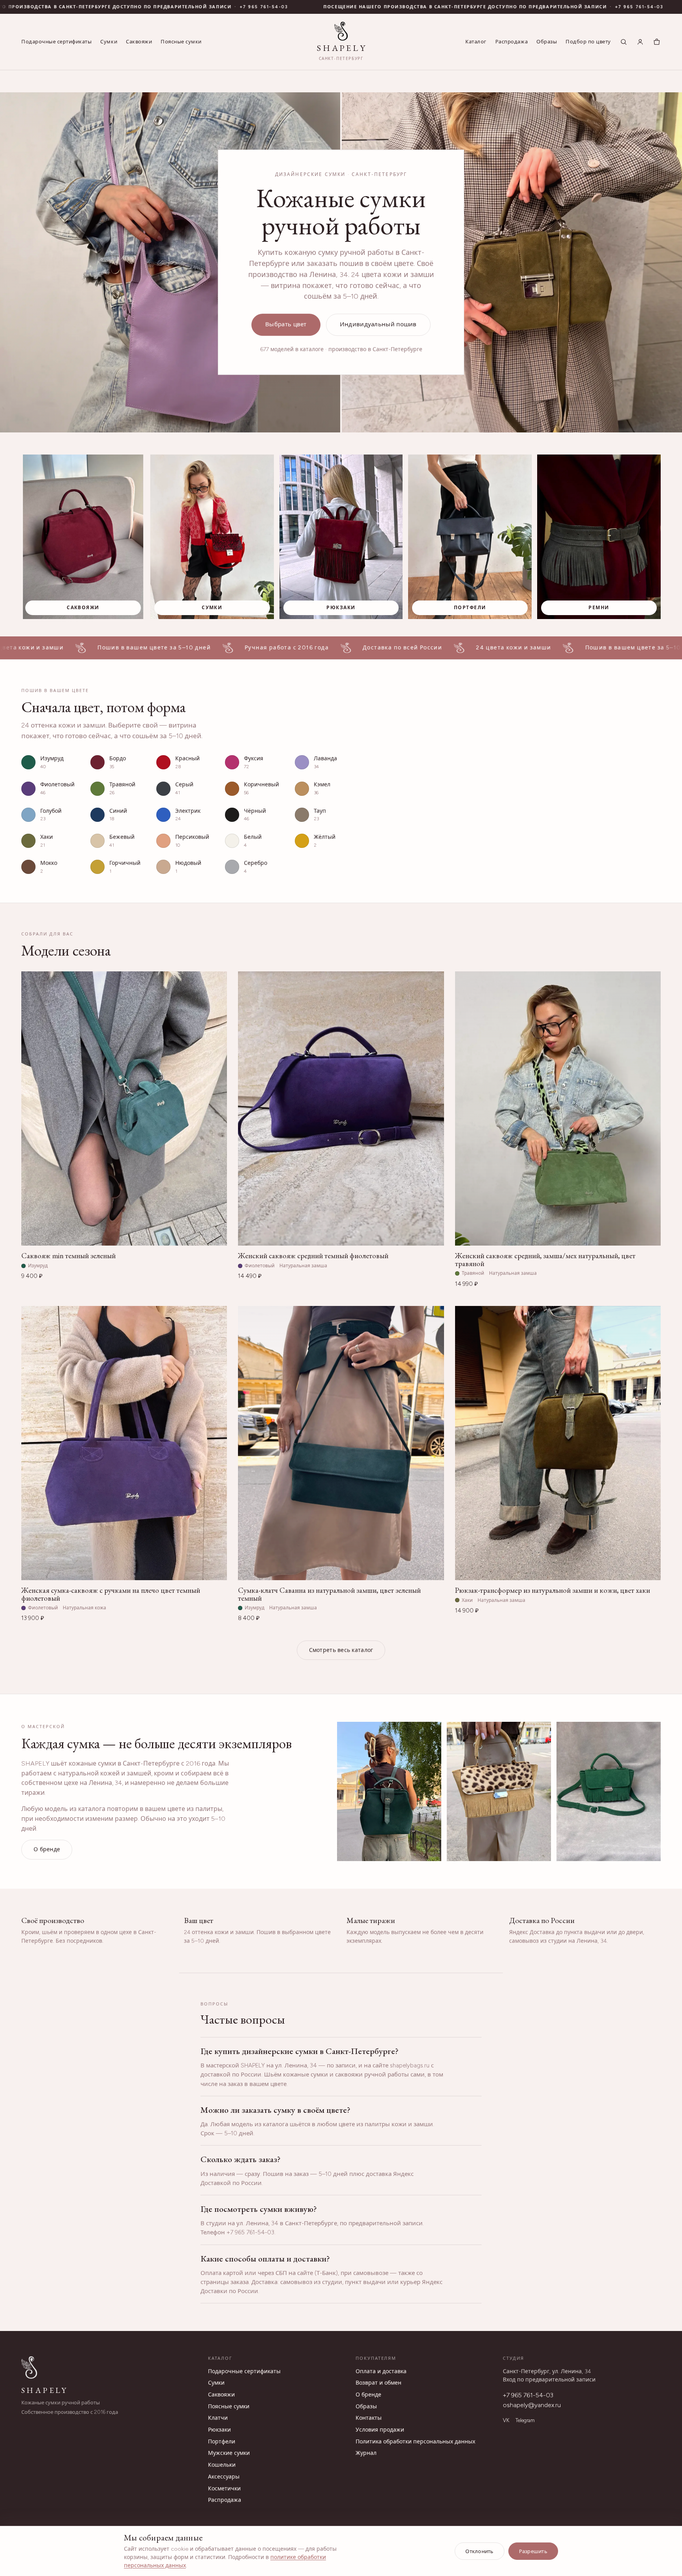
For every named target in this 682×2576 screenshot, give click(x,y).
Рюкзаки (219, 2430)
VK (506, 2420)
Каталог (476, 42)
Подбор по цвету (588, 42)
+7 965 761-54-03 (116, 7)
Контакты (369, 2418)
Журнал (366, 2453)
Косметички (224, 2489)
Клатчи (218, 2418)
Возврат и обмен (378, 2383)
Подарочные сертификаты (56, 42)
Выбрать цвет (286, 324)
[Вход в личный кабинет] (640, 42)
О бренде (47, 1849)
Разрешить (533, 2551)
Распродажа (511, 42)
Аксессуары (224, 2477)
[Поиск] (624, 42)
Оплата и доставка (381, 2371)
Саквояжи (139, 42)
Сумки (109, 42)
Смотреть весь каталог (341, 1650)
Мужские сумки (229, 2453)
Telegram (525, 2420)
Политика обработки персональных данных (415, 2442)
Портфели (222, 2442)
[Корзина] (657, 42)
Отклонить (479, 2551)
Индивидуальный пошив (378, 324)
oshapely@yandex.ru (532, 2405)
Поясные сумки (181, 42)
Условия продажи (380, 2430)
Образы (547, 42)
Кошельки (222, 2465)
